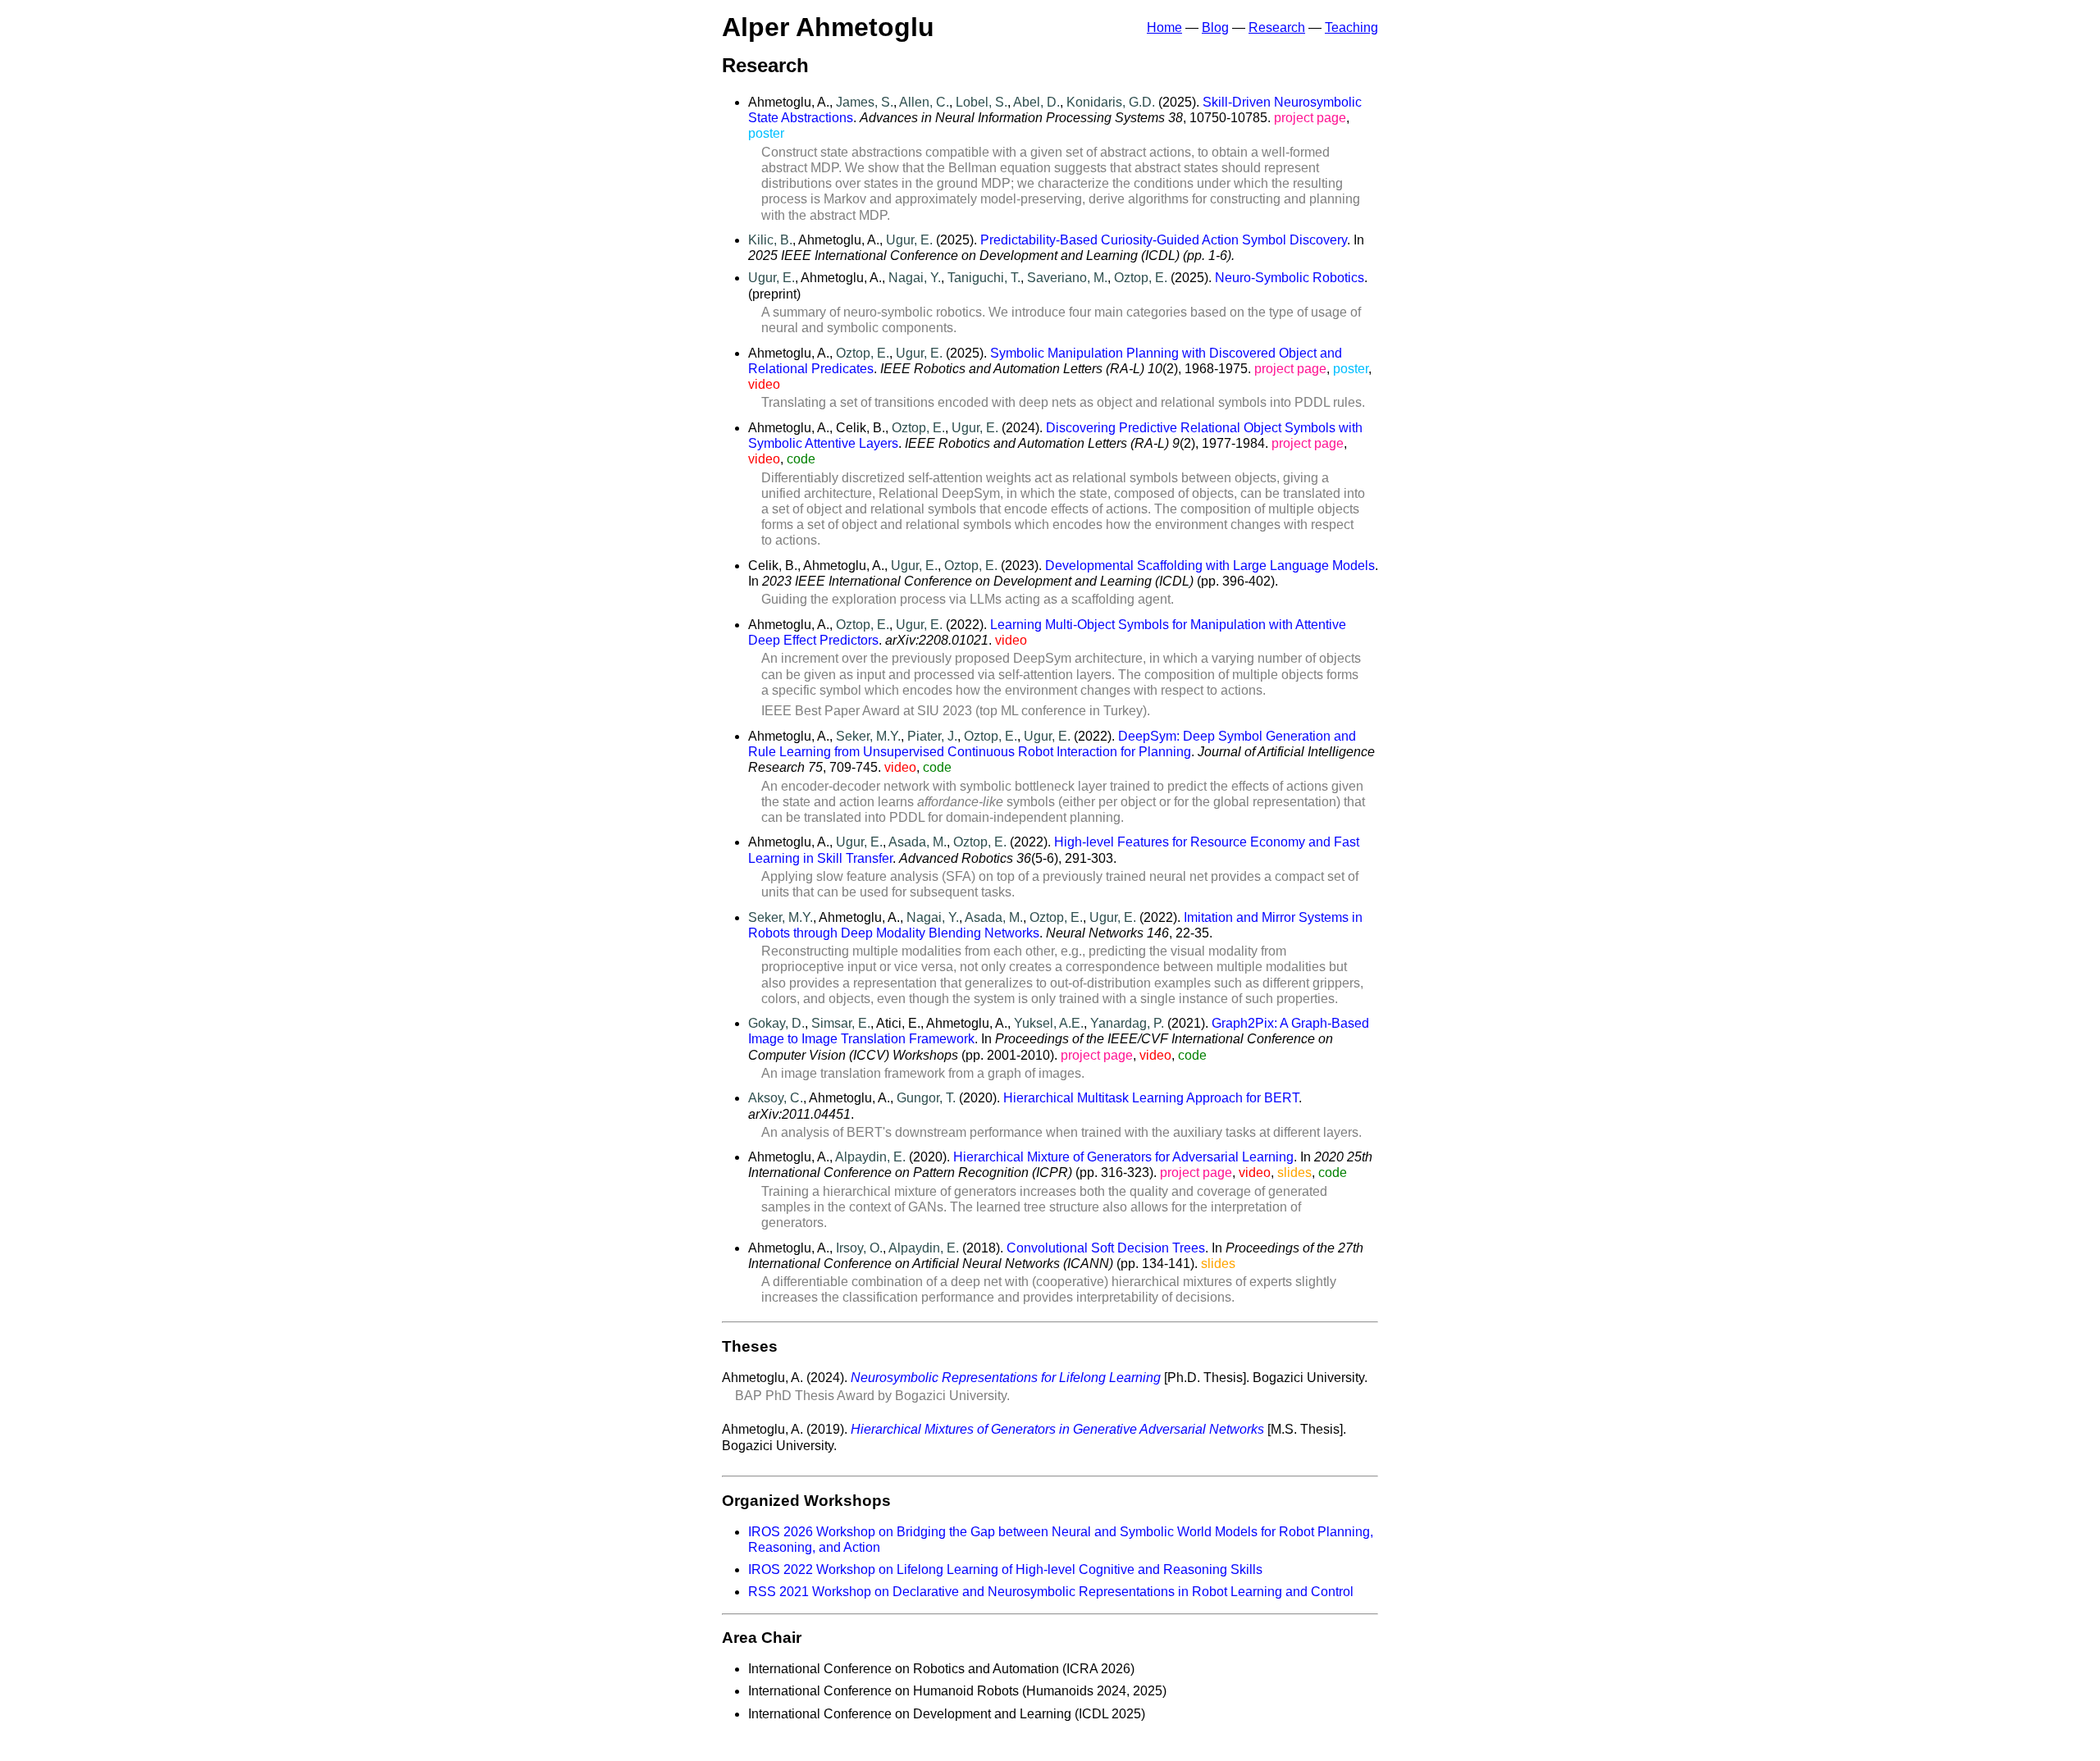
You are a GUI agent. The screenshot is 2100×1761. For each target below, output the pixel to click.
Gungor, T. (926, 1098)
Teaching (1351, 27)
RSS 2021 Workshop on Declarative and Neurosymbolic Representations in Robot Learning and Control (1051, 1592)
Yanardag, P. (1127, 1023)
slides (1294, 1172)
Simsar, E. (841, 1023)
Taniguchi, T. (984, 278)
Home (1164, 27)
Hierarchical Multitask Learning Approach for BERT (1151, 1098)
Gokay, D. (776, 1023)
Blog (1215, 27)
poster (766, 133)
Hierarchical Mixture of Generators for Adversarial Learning (1123, 1157)
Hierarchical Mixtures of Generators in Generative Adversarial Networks (1057, 1429)
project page (1310, 118)
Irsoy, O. (859, 1248)
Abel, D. (1036, 102)
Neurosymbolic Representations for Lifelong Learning (1006, 1378)
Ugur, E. (909, 240)
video (764, 384)
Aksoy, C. (776, 1098)
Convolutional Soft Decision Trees (1106, 1248)
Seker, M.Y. (868, 736)
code (801, 459)
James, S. (865, 102)
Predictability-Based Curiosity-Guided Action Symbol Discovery (1164, 240)
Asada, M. (918, 842)
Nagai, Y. (915, 278)
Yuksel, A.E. (1049, 1023)
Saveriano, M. (1067, 278)
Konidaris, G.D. (1111, 102)
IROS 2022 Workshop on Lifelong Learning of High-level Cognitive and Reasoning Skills (1005, 1569)
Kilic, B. (770, 240)
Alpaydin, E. (870, 1157)
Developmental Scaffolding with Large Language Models (1210, 566)
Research (1277, 27)
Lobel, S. (982, 102)
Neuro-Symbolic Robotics (1290, 278)
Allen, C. (924, 102)
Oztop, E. (1141, 278)
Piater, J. (932, 736)
